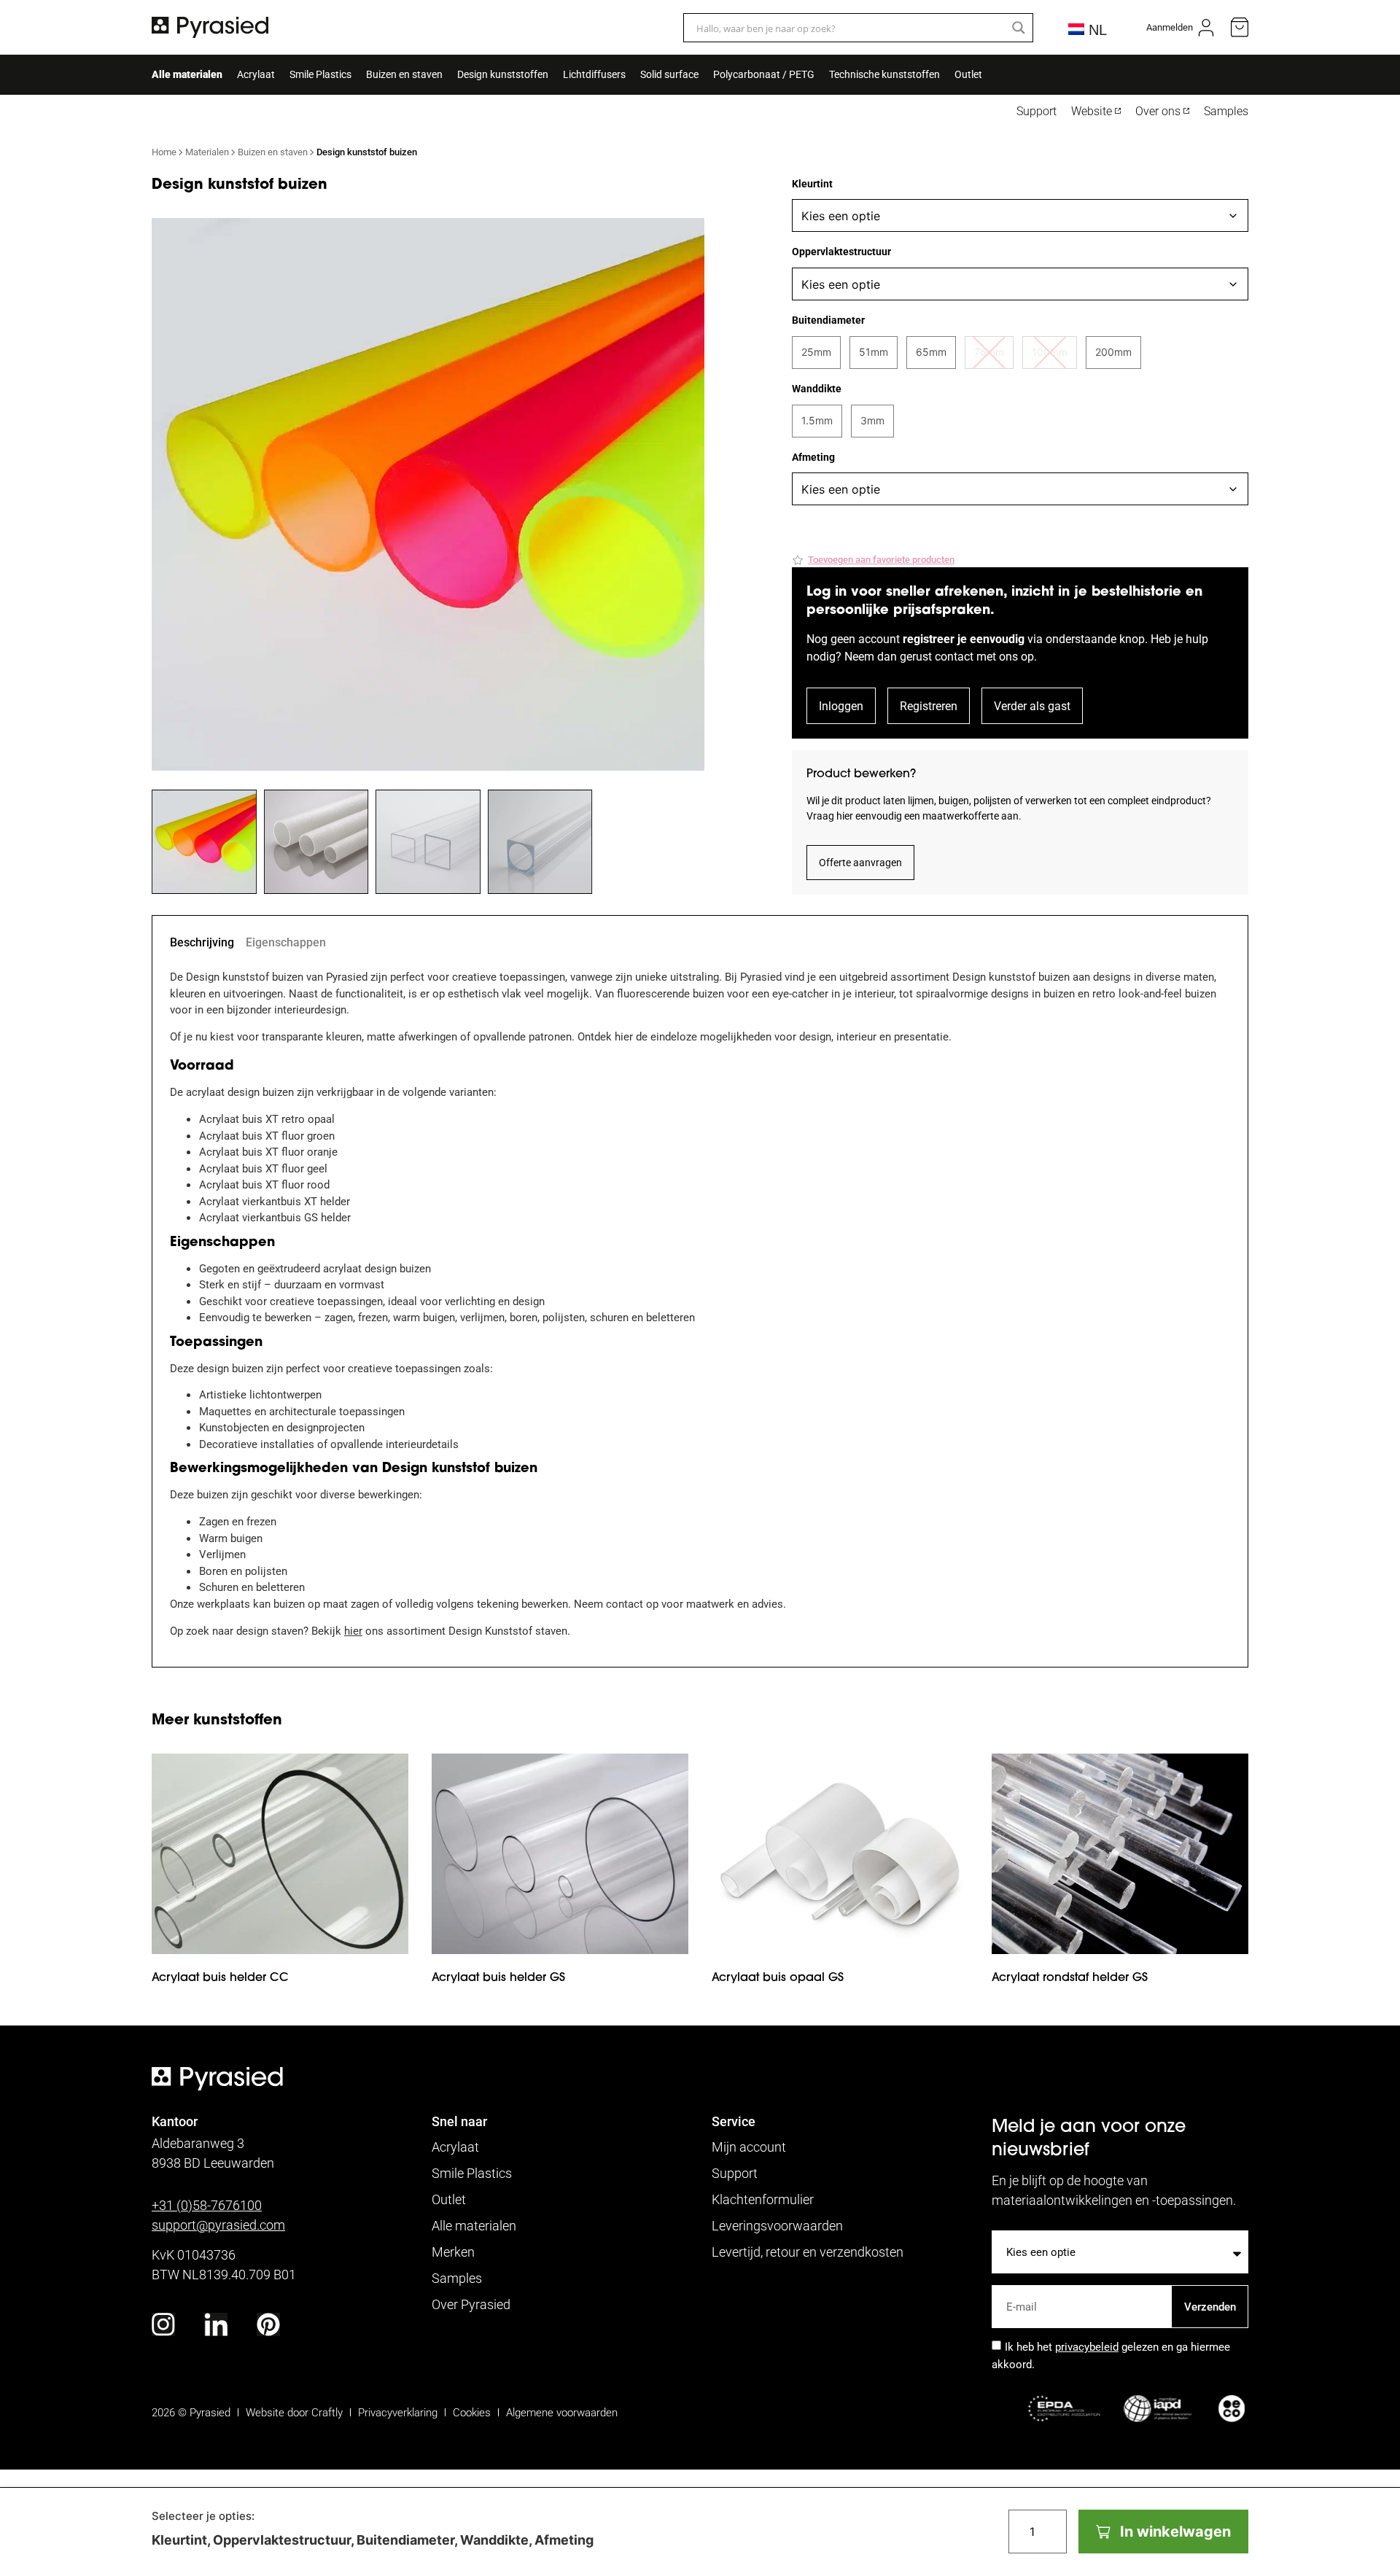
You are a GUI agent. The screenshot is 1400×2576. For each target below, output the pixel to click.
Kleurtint (812, 184)
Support (1037, 111)
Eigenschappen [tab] (286, 942)
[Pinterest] (268, 2324)
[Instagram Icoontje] (163, 2324)
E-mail (1008, 2279)
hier (353, 1630)
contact (954, 656)
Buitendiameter (828, 320)
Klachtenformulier (763, 2199)
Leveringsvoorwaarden (777, 2225)
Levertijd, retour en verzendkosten (808, 2252)
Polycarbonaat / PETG (764, 74)
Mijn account (749, 2147)
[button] (873, 560)
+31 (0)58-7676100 (207, 2205)
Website (1092, 111)
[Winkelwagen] (1240, 27)
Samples (1226, 111)
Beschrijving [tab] (202, 942)
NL (1096, 30)
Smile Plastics (320, 74)
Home (164, 152)
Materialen (207, 152)
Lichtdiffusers (594, 74)
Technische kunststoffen (884, 74)
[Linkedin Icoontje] (216, 2324)
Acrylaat (256, 74)
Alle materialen (187, 74)
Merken (453, 2252)
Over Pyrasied (471, 2304)
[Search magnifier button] (1019, 28)
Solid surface (669, 74)
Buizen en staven (404, 74)
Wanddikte (817, 389)
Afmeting (813, 457)
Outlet (968, 74)
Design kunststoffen (503, 74)
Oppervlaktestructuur (841, 252)
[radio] (816, 353)
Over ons (1158, 111)
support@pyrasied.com (218, 2225)
